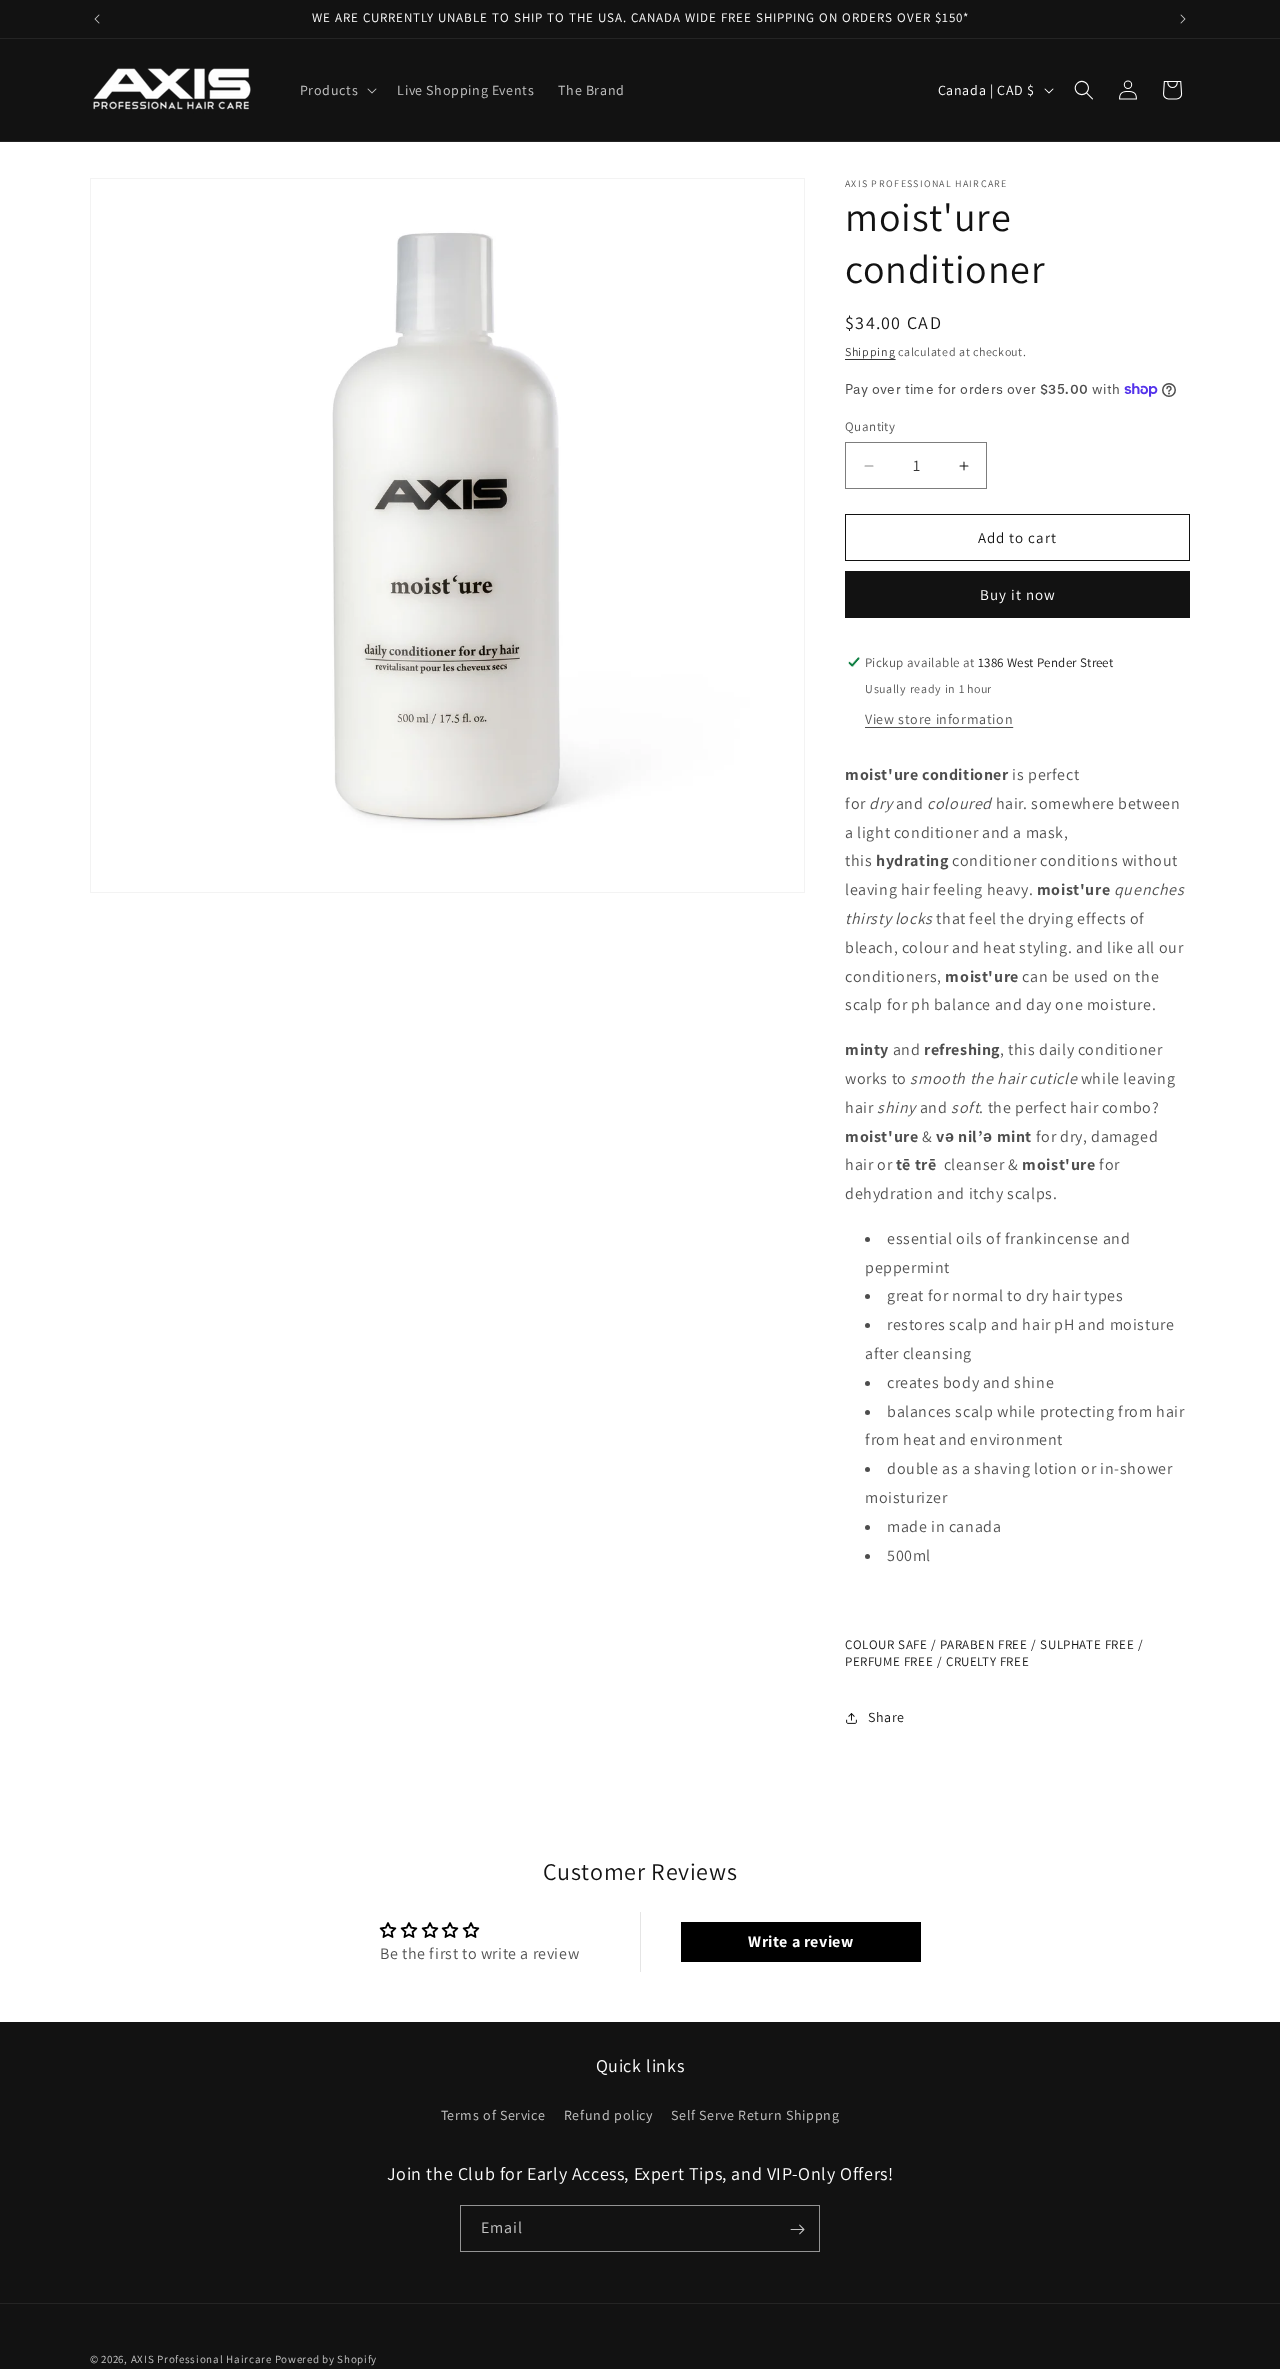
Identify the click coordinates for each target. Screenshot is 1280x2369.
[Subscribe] (797, 2229)
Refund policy (608, 2114)
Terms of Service (493, 2114)
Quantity (870, 426)
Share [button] (886, 1717)
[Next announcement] (1183, 19)
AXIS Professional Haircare (201, 2359)
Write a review (800, 1941)
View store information (939, 719)
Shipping (870, 351)
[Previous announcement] (97, 19)
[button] (337, 90)
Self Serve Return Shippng (755, 2114)
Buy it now (1018, 594)
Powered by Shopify (326, 2359)
